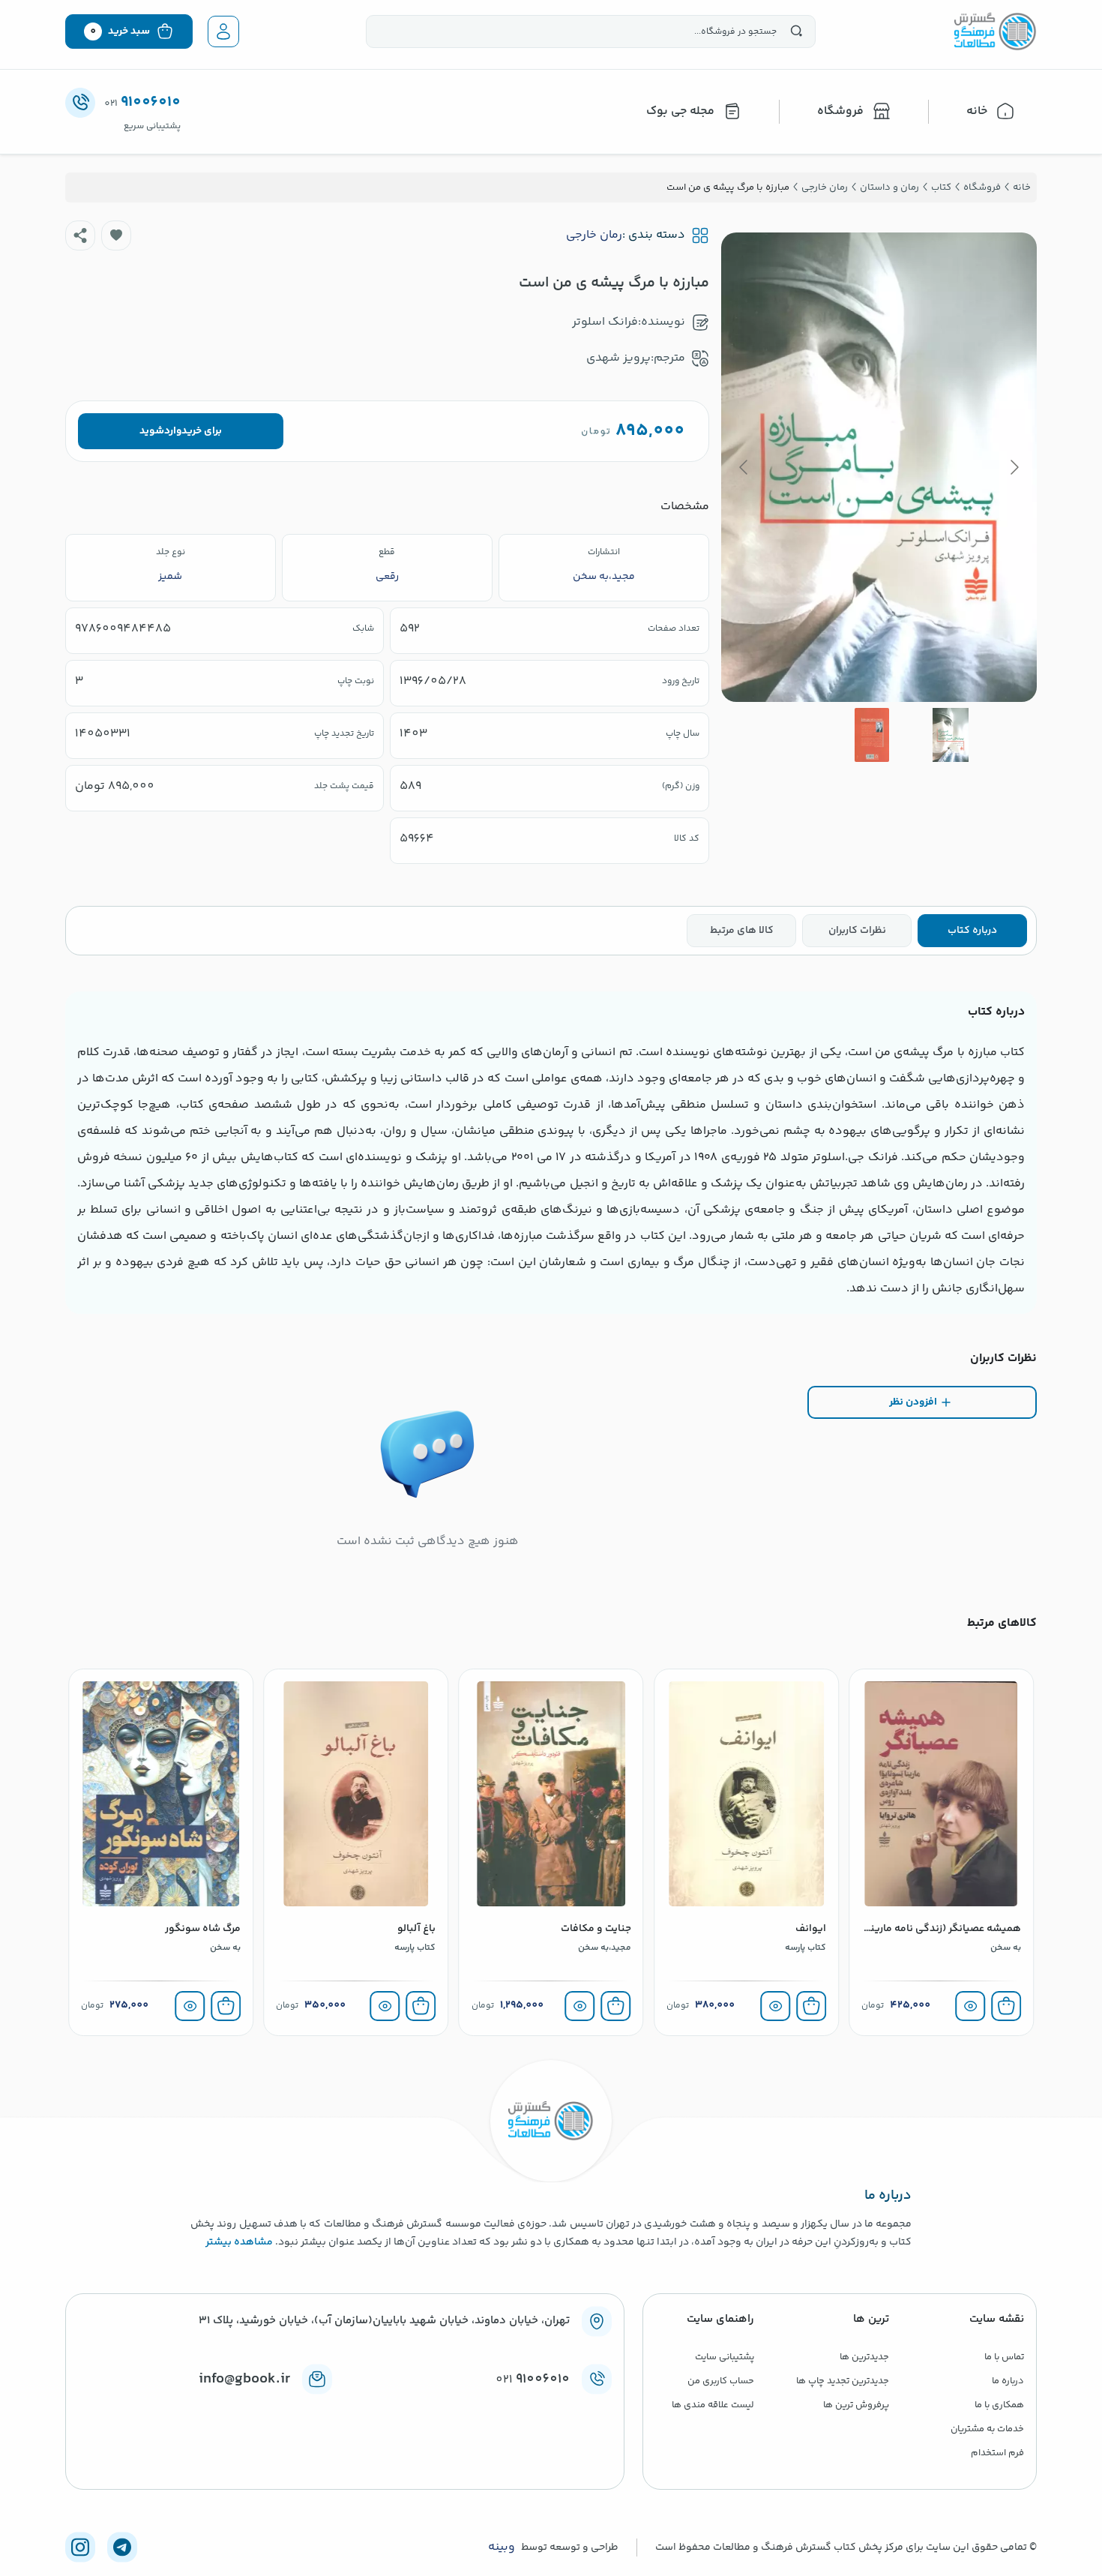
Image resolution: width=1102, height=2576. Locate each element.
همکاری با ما (999, 2405)
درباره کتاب (972, 931)
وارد (173, 431)
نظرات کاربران (857, 931)
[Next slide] (744, 467)
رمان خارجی (594, 235)
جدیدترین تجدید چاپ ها (843, 2381)
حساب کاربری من (721, 2381)
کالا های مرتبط (742, 931)
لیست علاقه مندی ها (713, 2405)
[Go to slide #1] (951, 735)
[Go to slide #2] (872, 735)
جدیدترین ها (864, 2357)
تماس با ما (1004, 2357)
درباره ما (1008, 2381)
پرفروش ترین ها (856, 2405)
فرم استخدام (997, 2453)
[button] (116, 235)
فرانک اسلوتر (605, 322)
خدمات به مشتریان (987, 2429)
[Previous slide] (1014, 467)
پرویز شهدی (618, 358)
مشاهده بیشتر (239, 2242)
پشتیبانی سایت (725, 2357)
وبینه (502, 2548)
